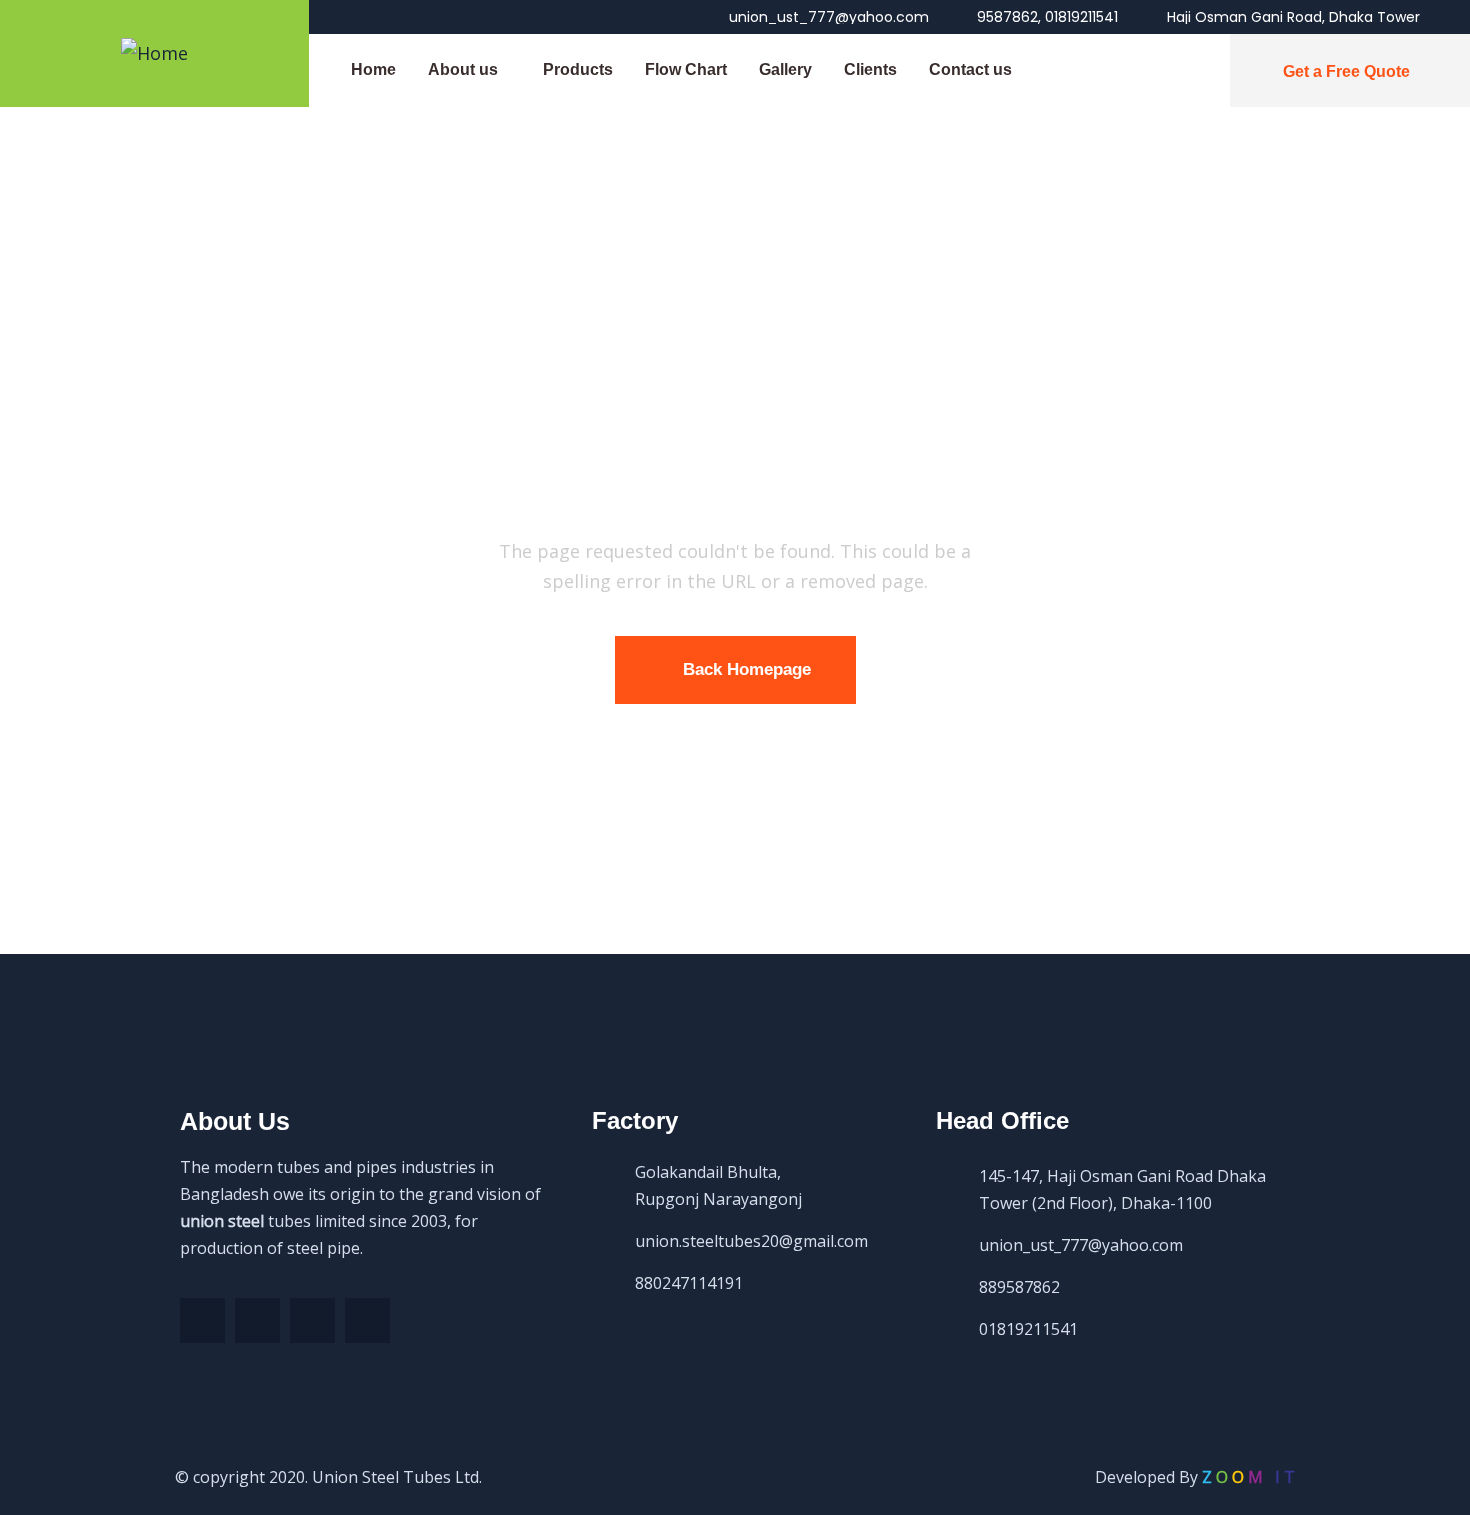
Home (373, 69)
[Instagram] (367, 1320)
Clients (870, 69)
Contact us (970, 69)
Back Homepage (747, 669)
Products (578, 69)
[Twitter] (257, 1320)
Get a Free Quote (1346, 71)
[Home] (154, 53)
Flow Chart (686, 69)
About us (463, 69)
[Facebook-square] (202, 1320)
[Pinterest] (312, 1320)
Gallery (785, 69)
